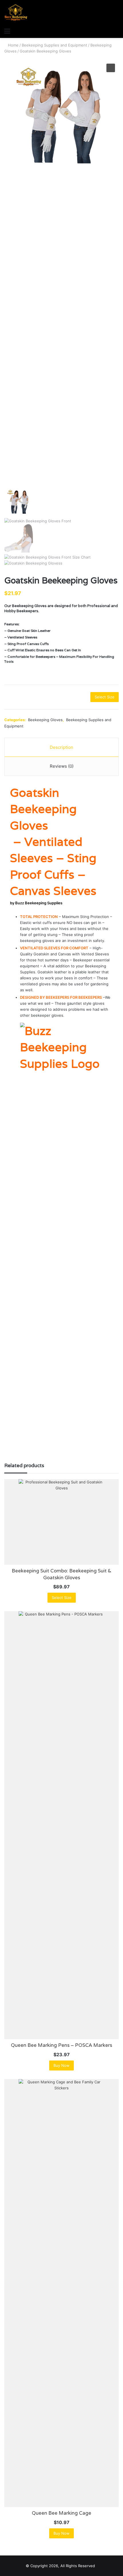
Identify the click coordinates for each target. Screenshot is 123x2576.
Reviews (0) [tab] (62, 766)
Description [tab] (61, 747)
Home (13, 45)
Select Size (105, 697)
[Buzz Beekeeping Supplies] (16, 13)
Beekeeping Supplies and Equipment (54, 45)
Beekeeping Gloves (45, 720)
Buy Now (61, 2065)
